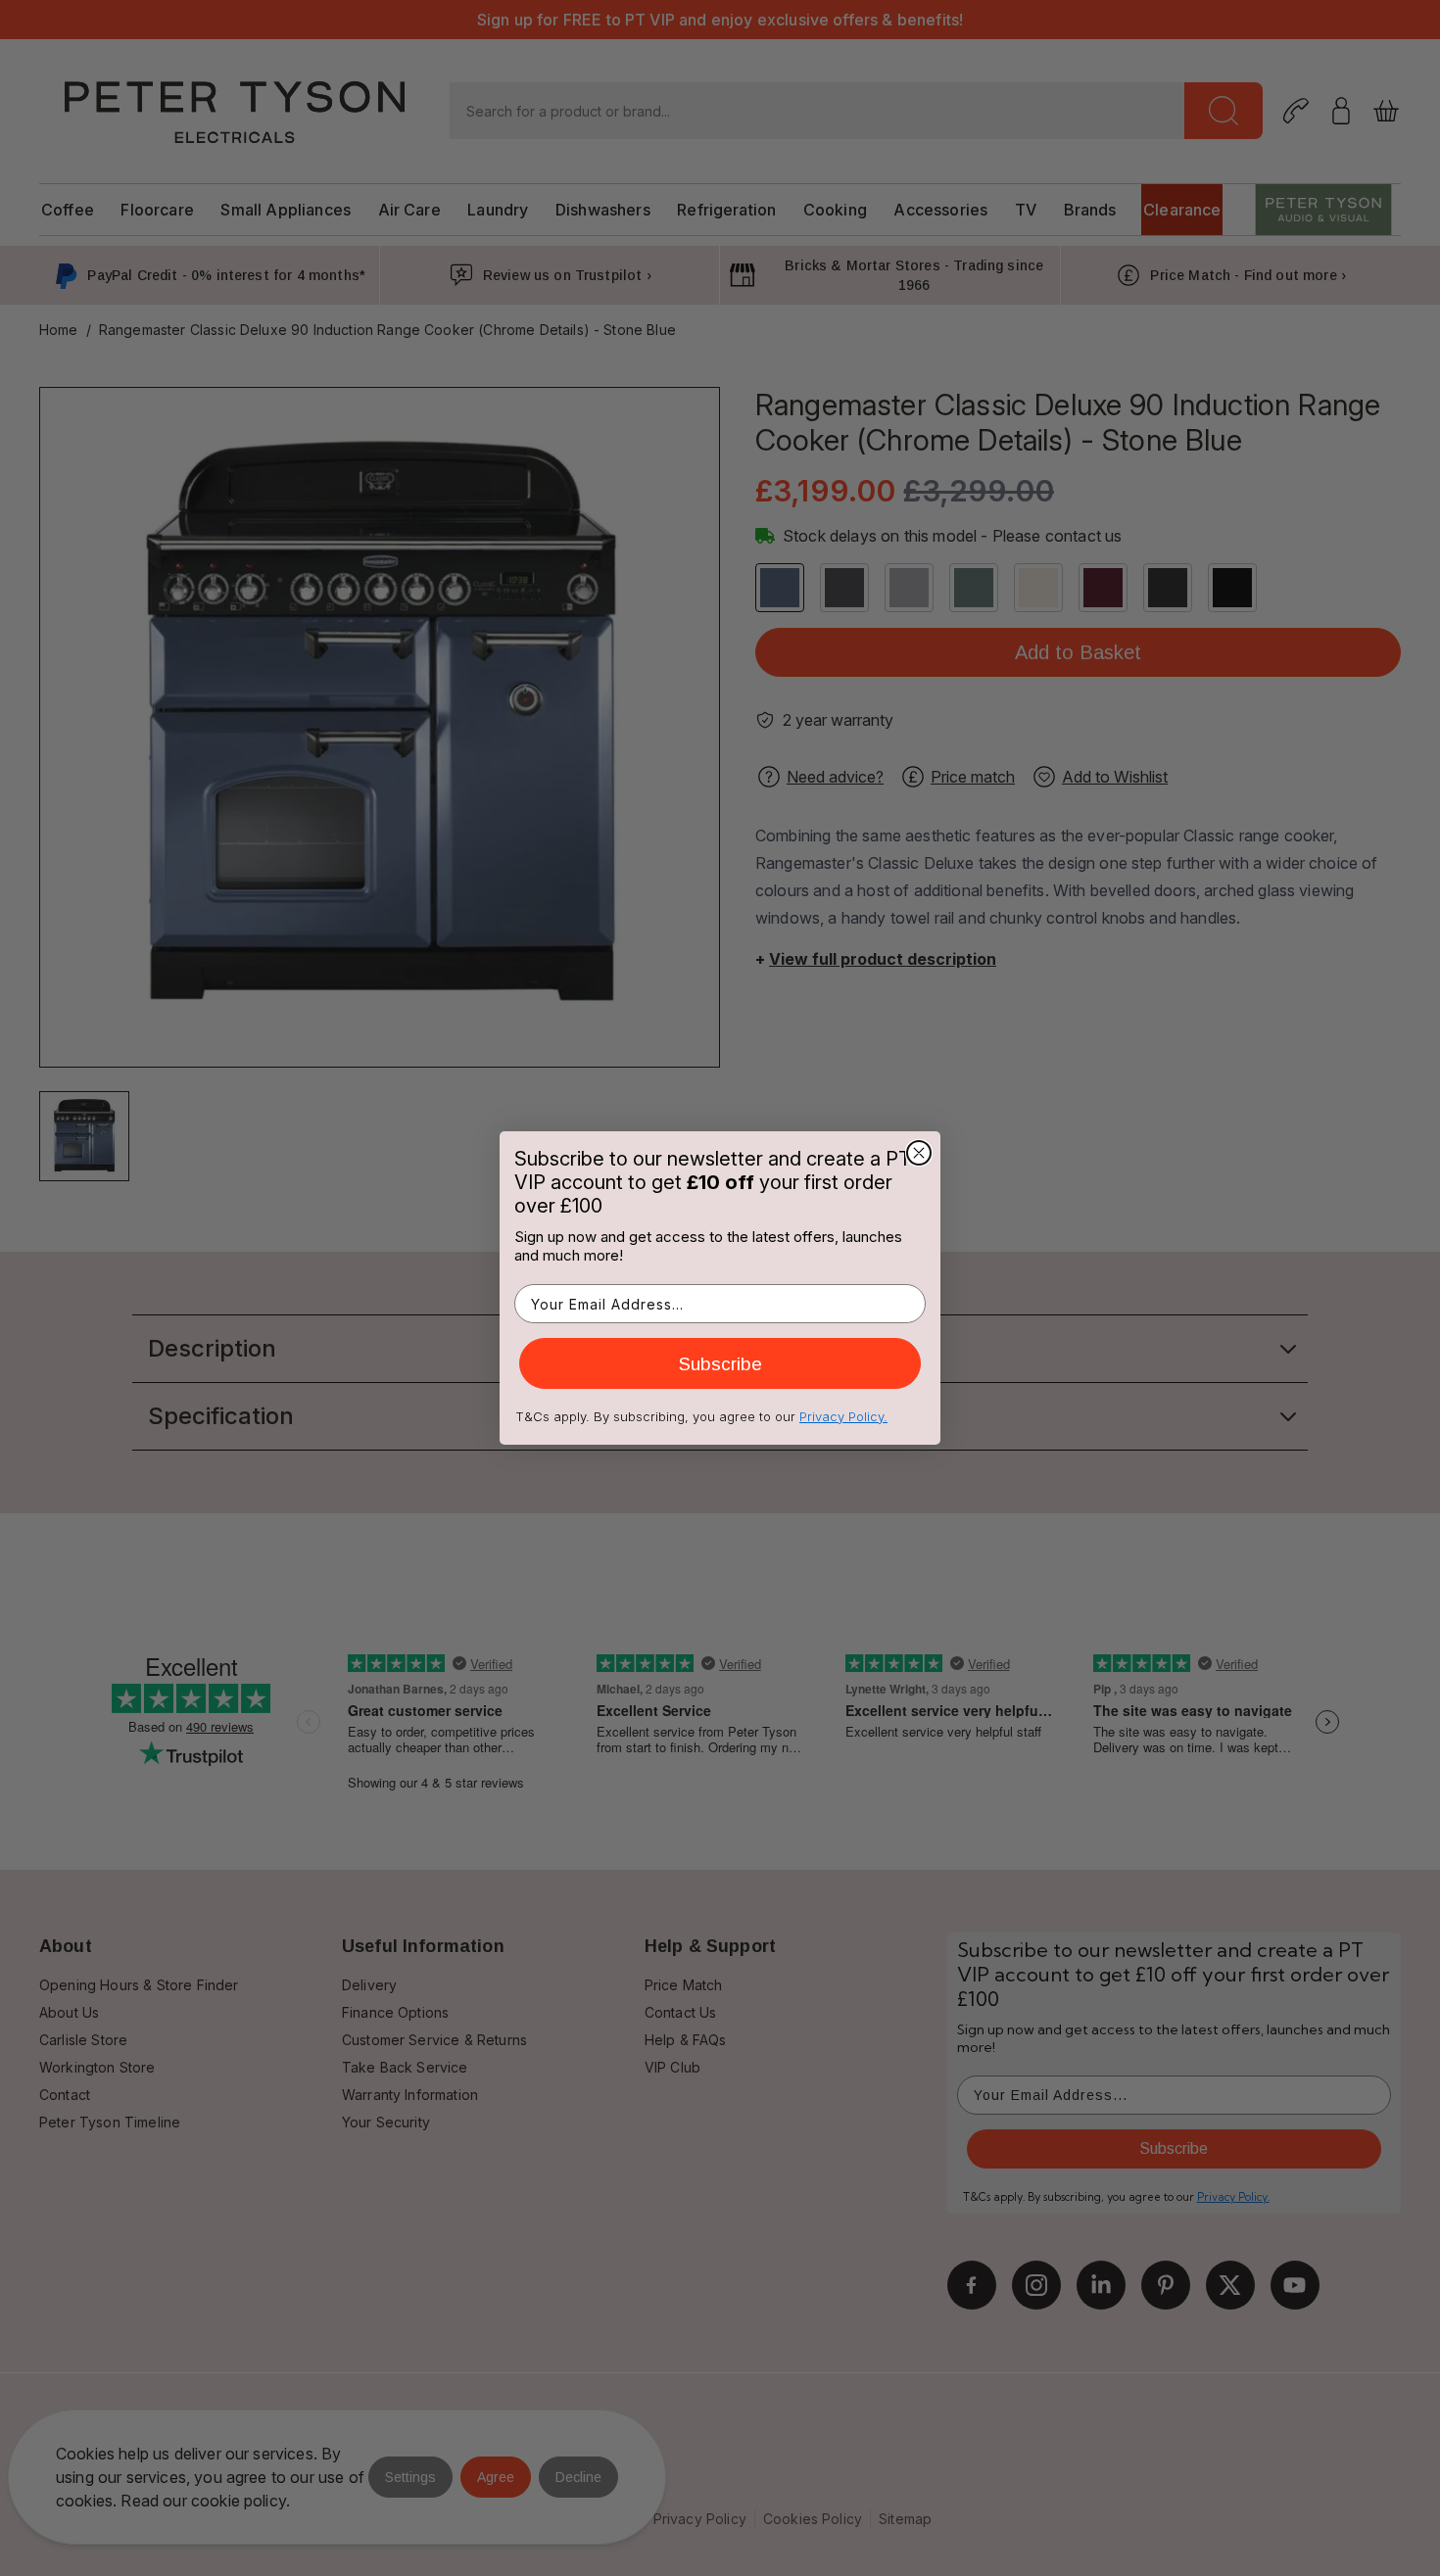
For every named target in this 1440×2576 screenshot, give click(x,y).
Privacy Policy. (843, 1416)
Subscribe (720, 1364)
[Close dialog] (919, 1153)
